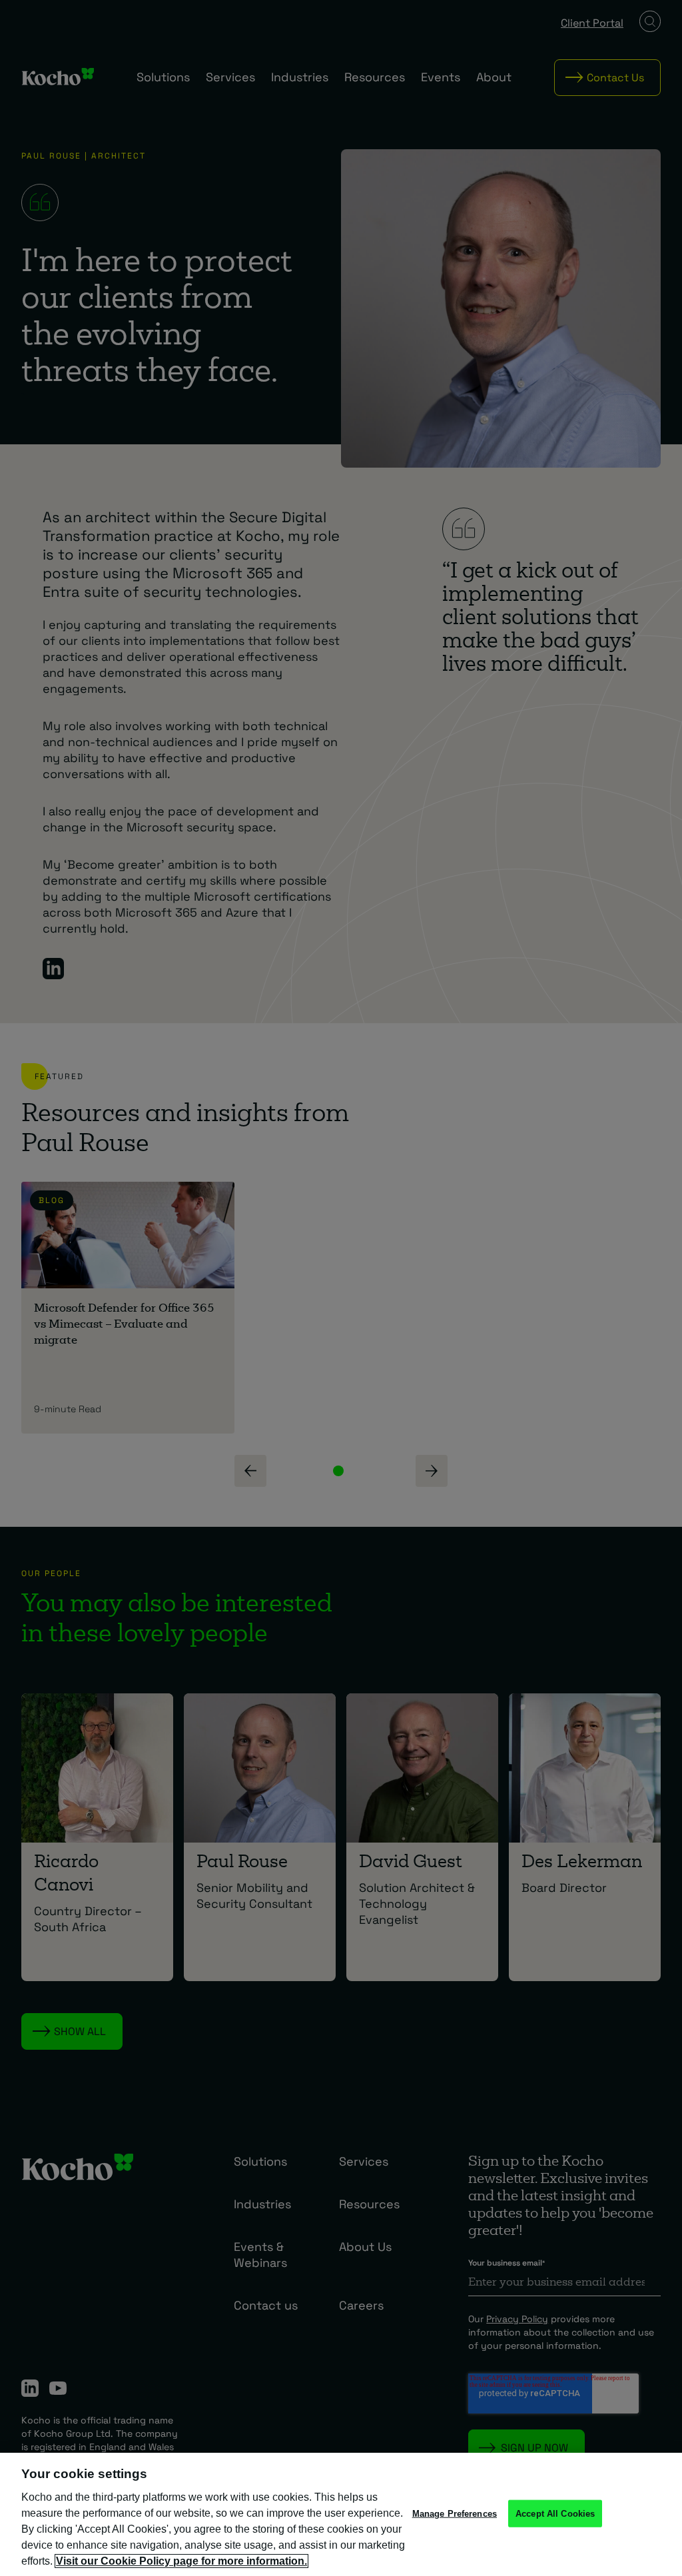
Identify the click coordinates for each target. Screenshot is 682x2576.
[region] (341, 2514)
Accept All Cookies (555, 2513)
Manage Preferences (455, 2513)
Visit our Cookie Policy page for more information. (181, 2561)
